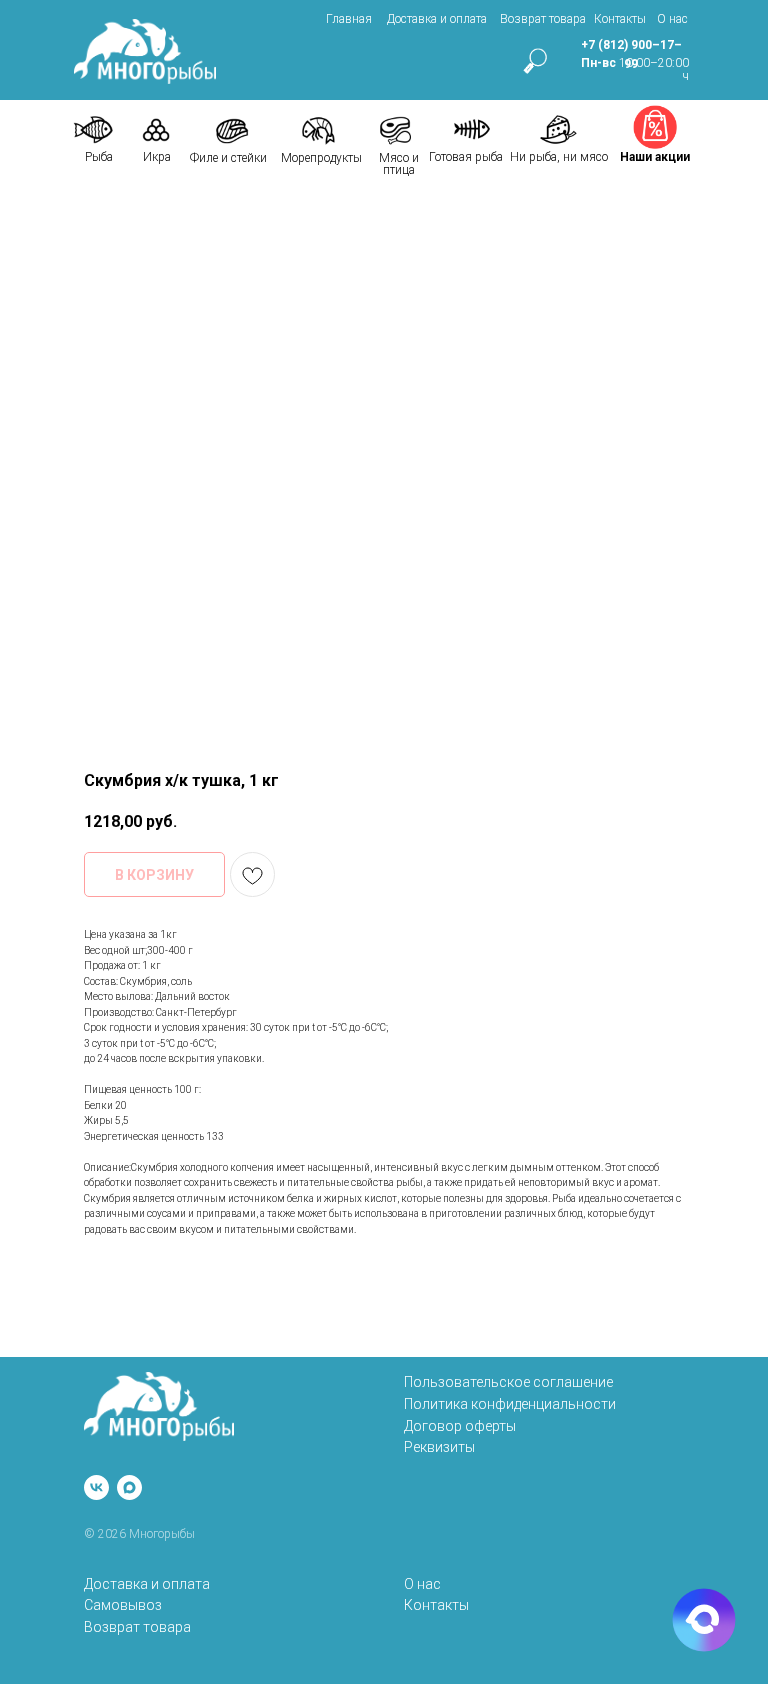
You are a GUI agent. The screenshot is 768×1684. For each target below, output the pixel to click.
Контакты (620, 19)
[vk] (96, 1487)
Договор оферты (460, 1426)
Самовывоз (123, 1605)
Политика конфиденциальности (510, 1404)
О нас (672, 19)
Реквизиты (439, 1447)
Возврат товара (543, 19)
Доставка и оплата (437, 19)
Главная (349, 19)
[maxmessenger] (129, 1487)
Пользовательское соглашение (508, 1382)
